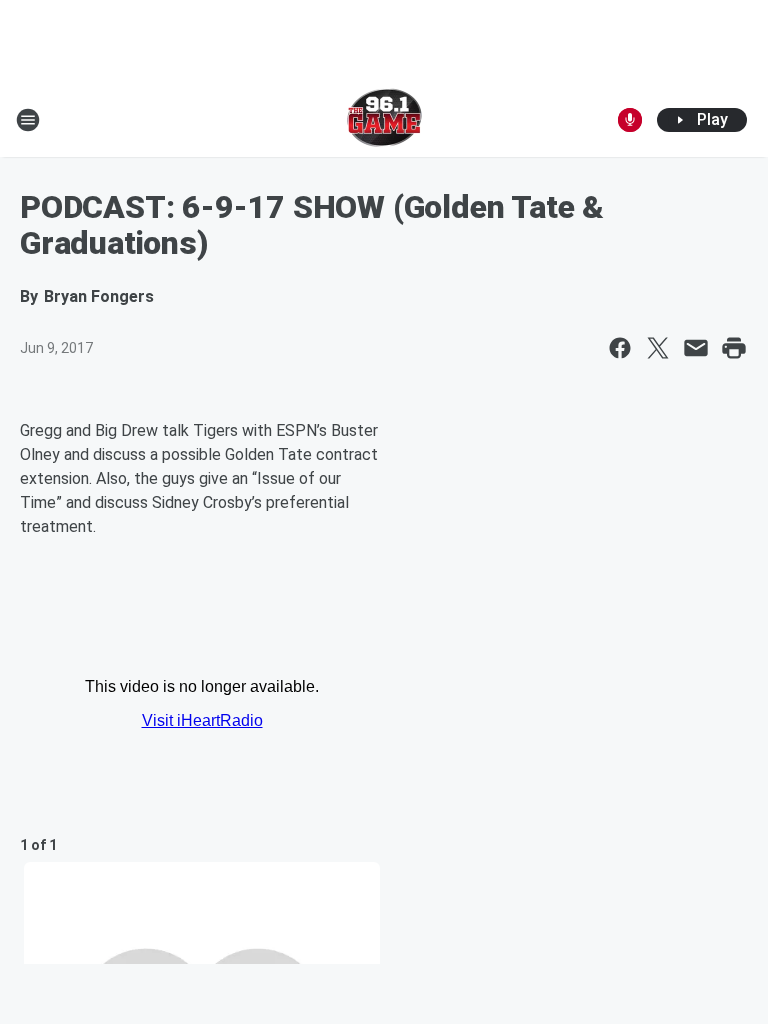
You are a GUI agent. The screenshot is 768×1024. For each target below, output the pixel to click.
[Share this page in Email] (696, 348)
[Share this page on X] (658, 348)
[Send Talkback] (630, 120)
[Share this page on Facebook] (620, 348)
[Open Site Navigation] (28, 120)
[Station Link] (384, 120)
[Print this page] (734, 348)
